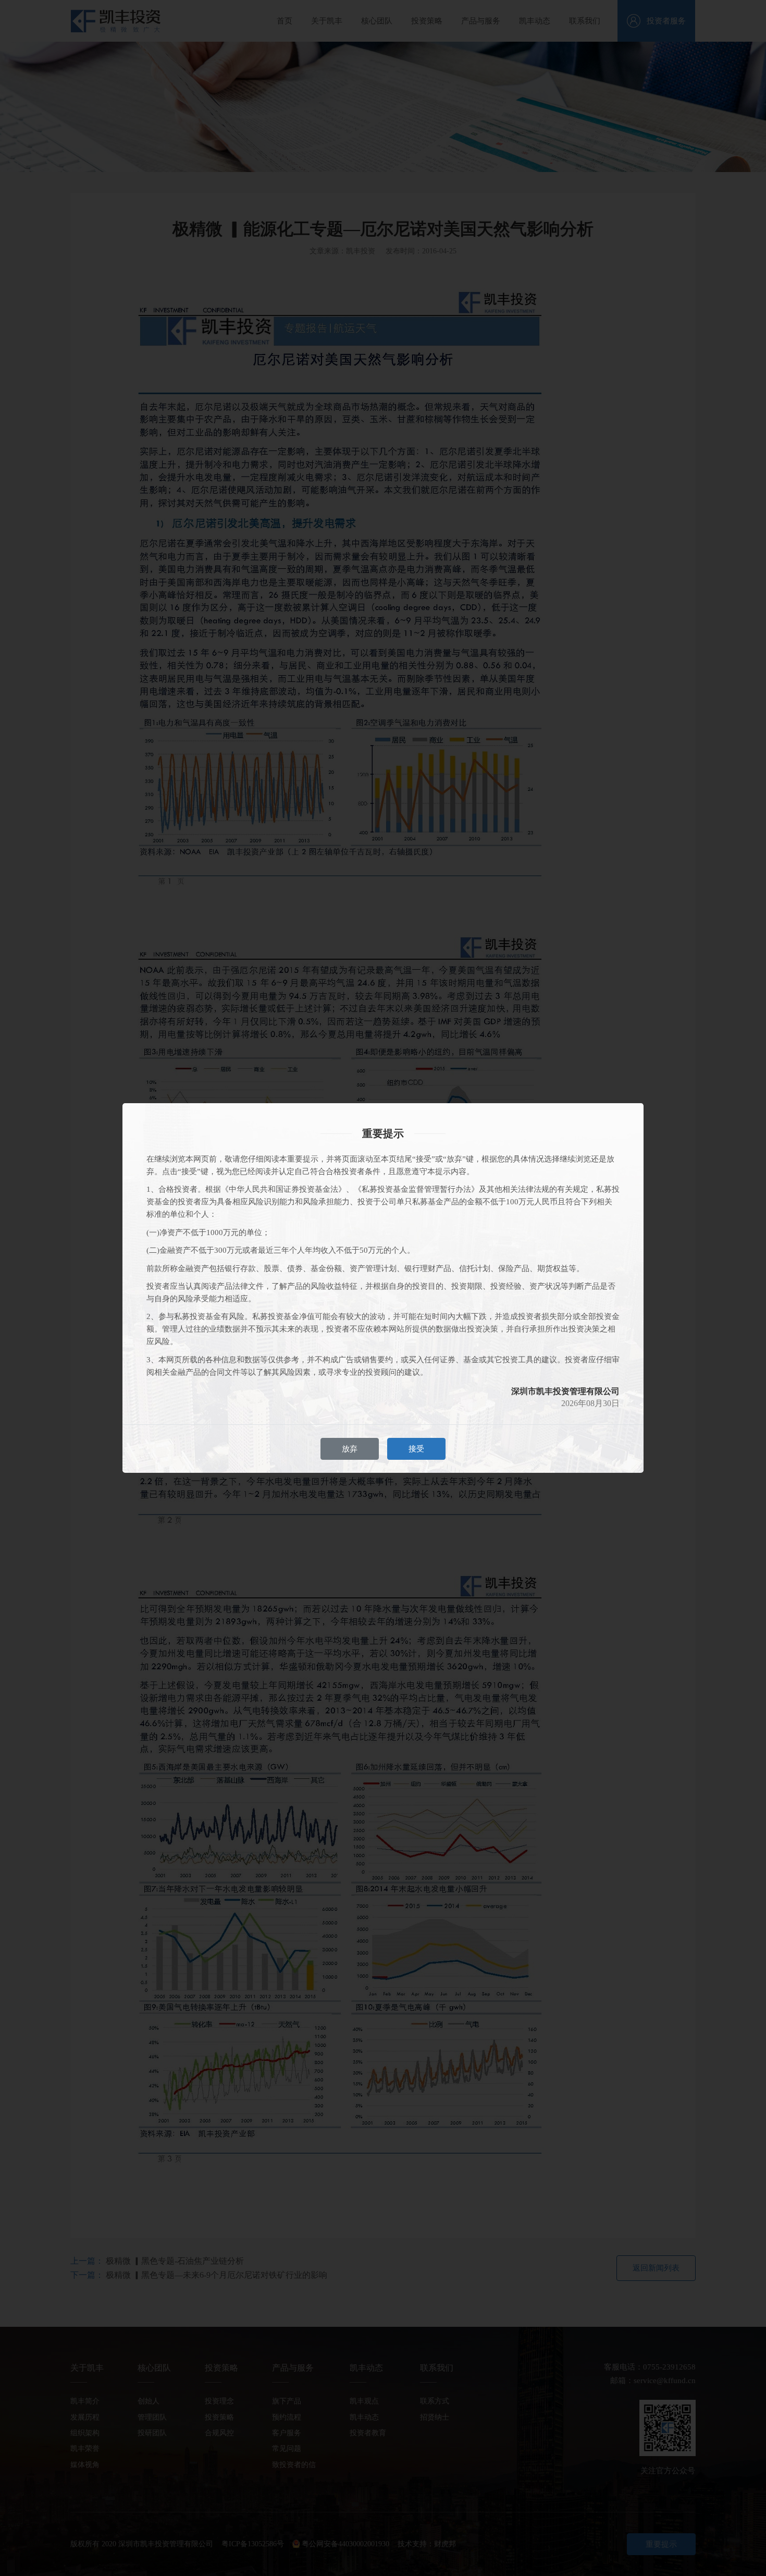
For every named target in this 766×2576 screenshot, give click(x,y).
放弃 (350, 1449)
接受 (416, 1449)
